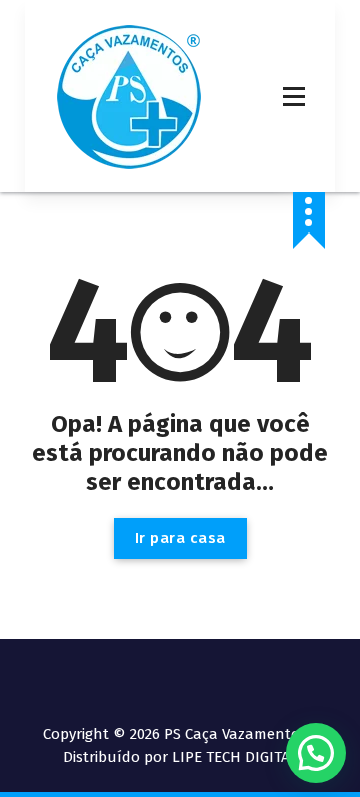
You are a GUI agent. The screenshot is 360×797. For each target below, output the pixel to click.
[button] (316, 753)
